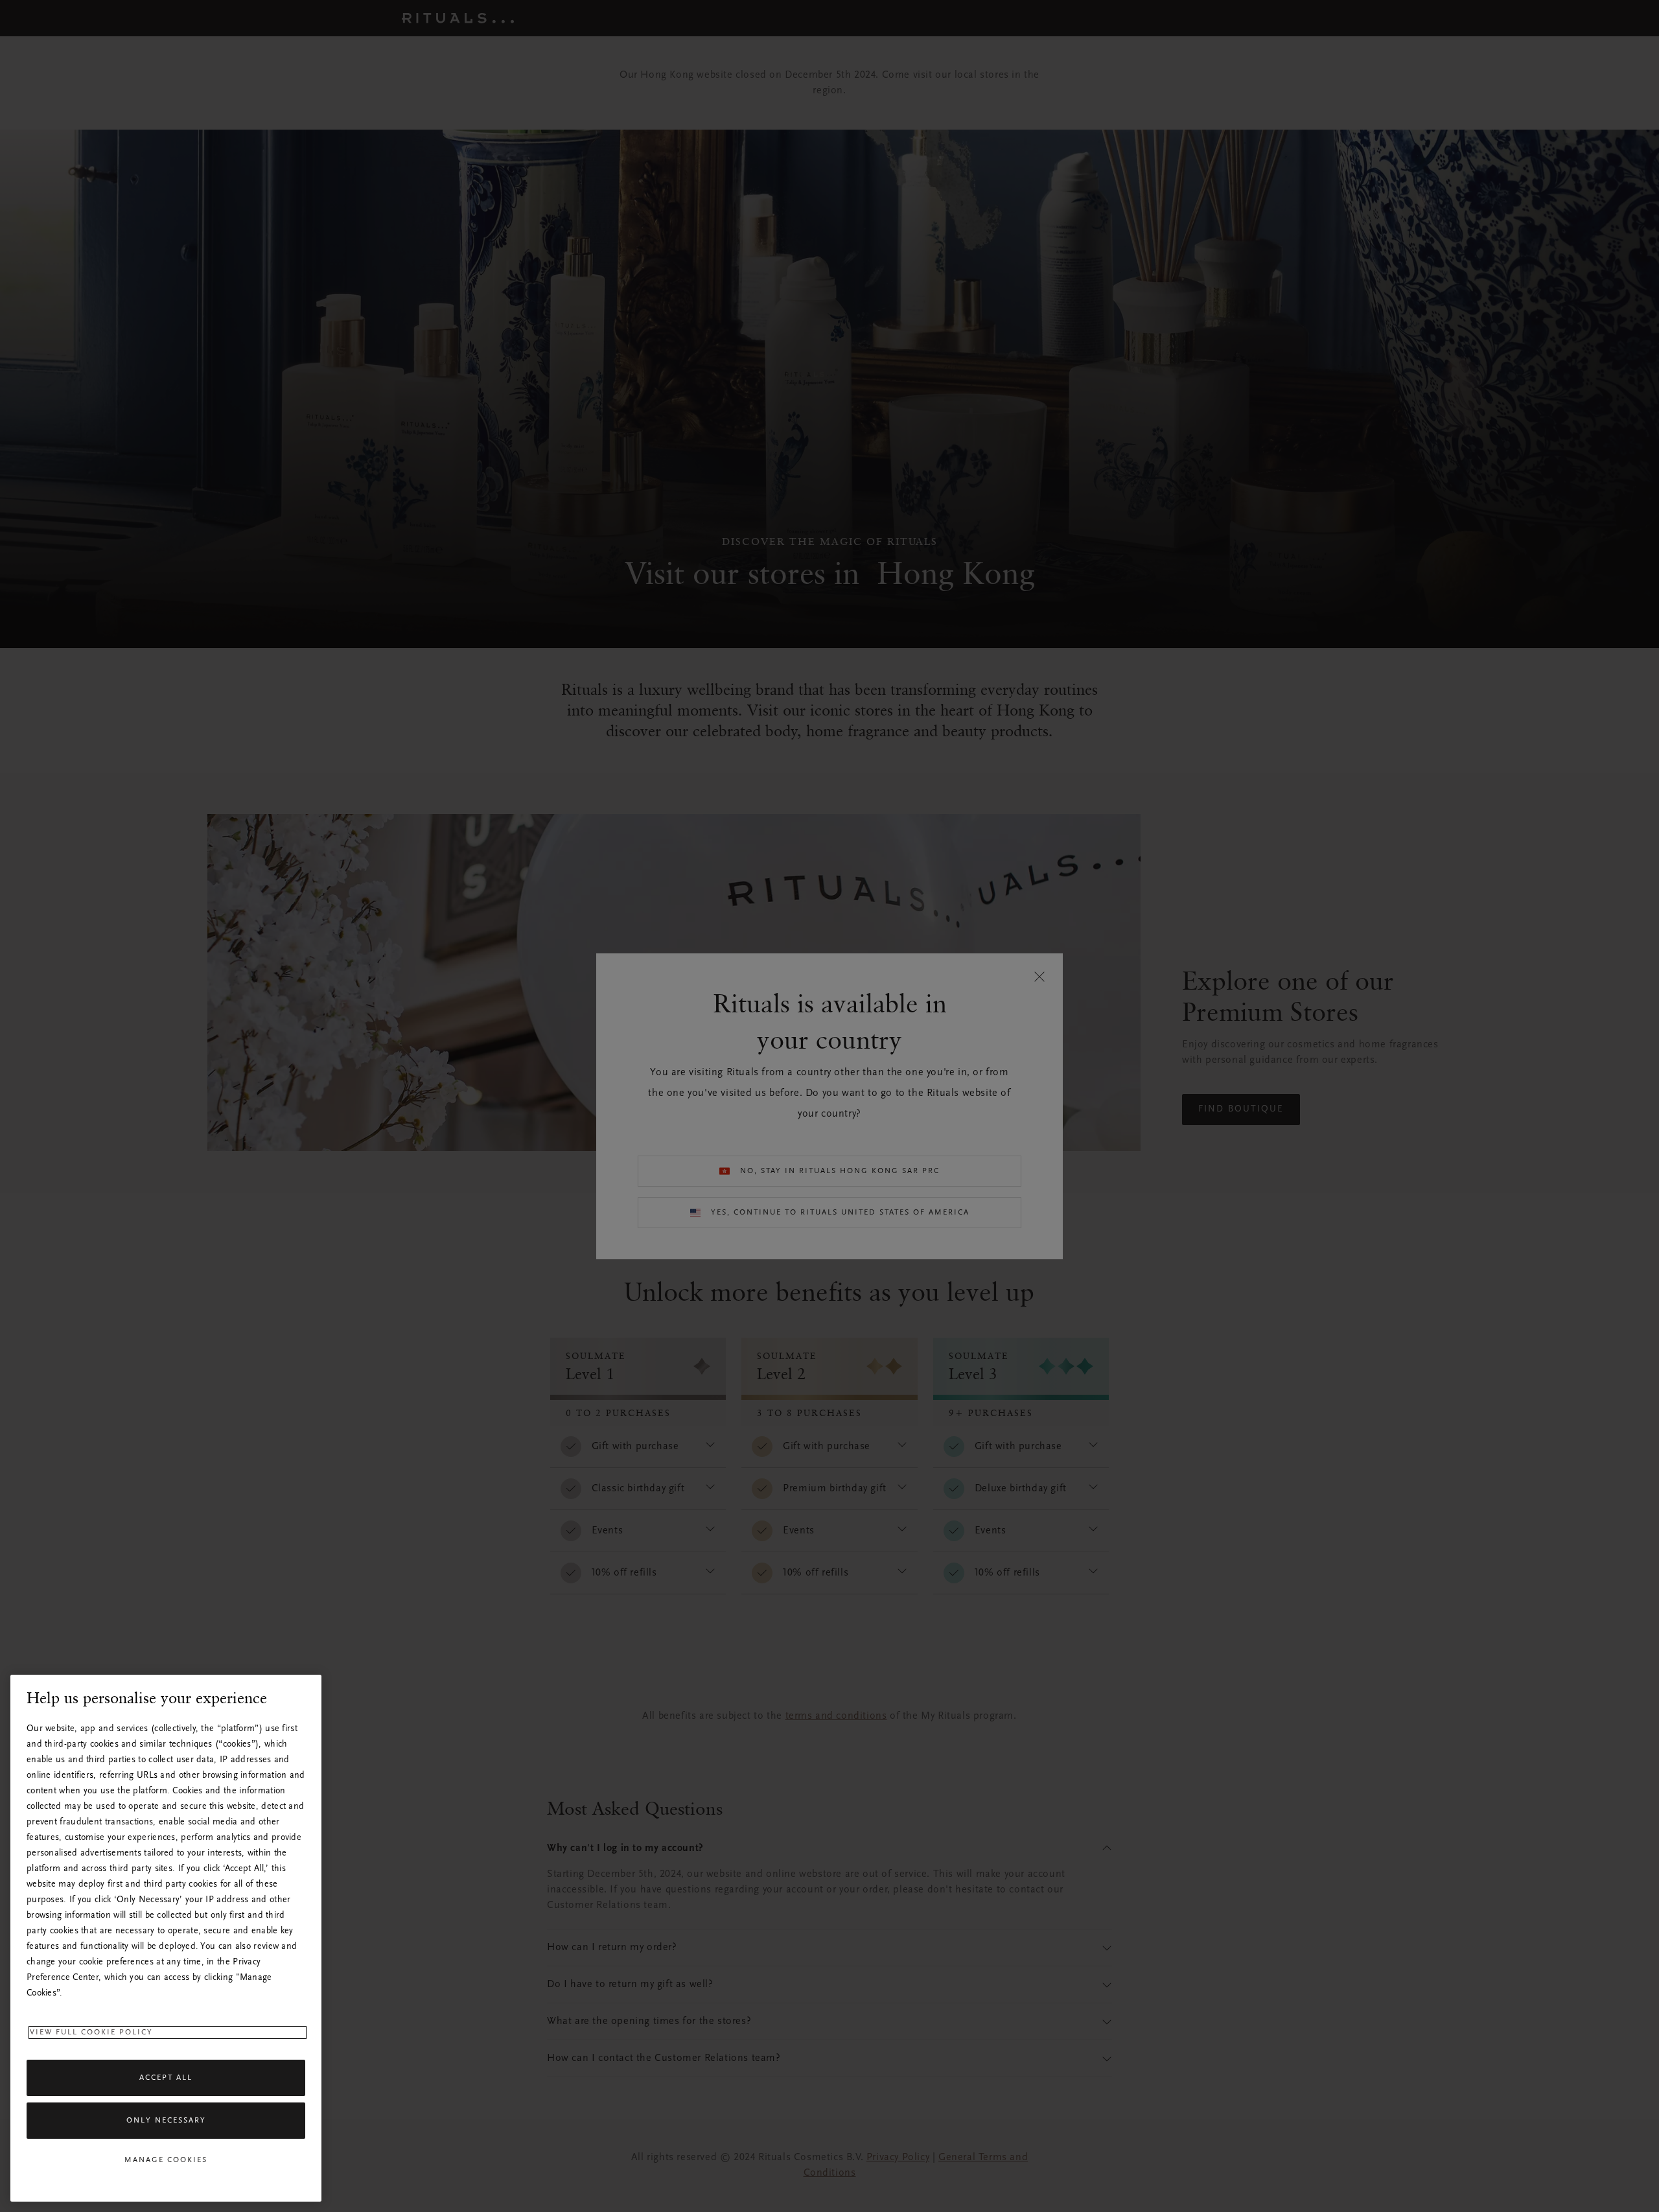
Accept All (166, 2078)
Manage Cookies (166, 2160)
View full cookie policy (91, 2032)
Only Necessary (166, 2121)
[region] (166, 1938)
